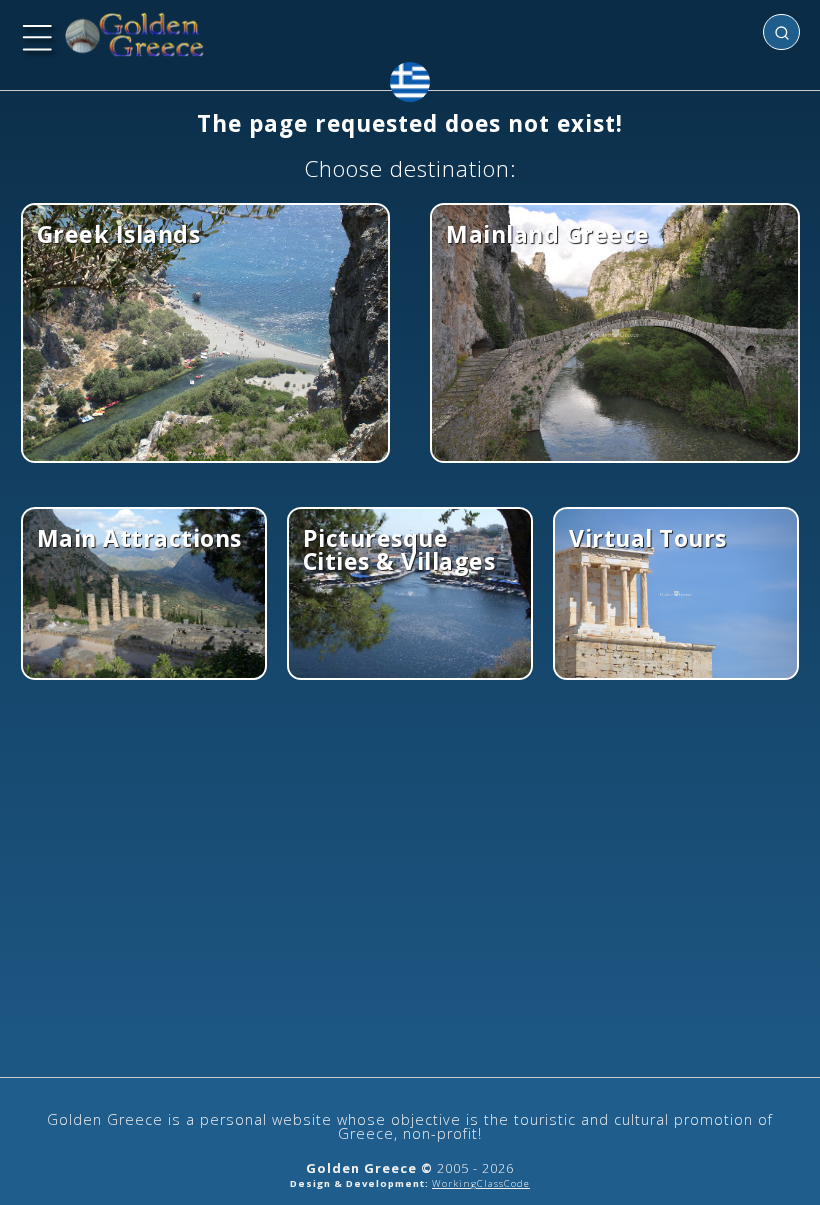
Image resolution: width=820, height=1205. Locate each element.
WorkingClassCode (481, 1183)
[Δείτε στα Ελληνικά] (410, 82)
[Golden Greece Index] (135, 35)
